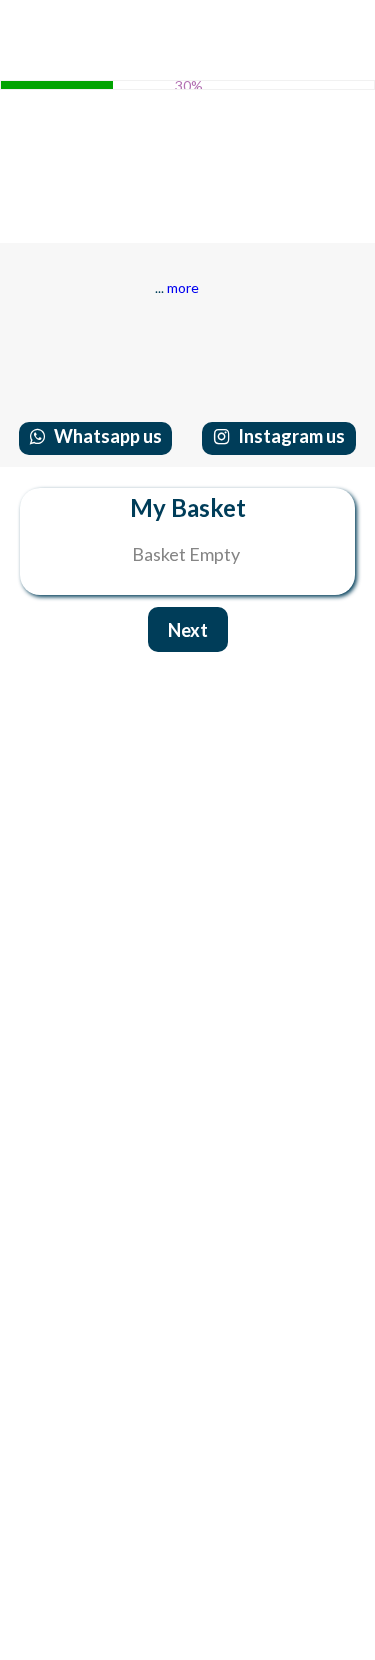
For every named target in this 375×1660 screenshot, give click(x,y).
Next (188, 630)
